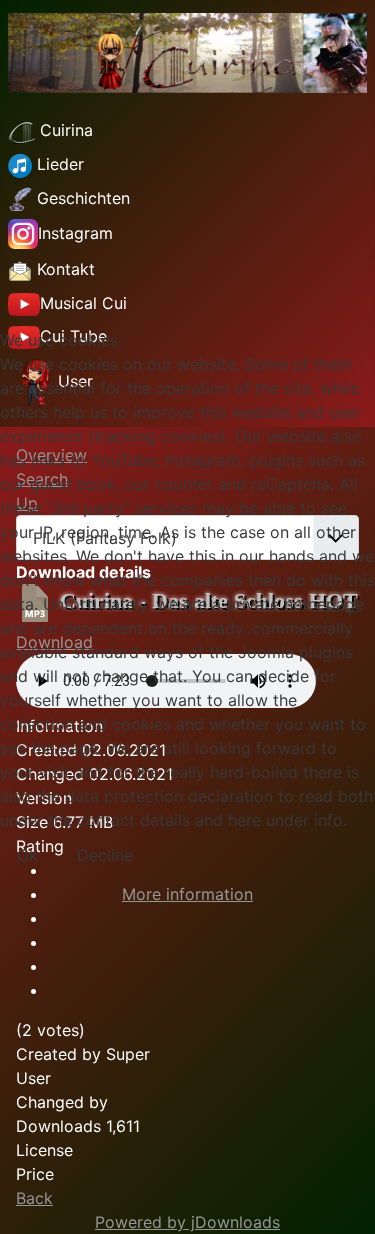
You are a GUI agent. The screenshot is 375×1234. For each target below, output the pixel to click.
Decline (105, 855)
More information (187, 894)
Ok (27, 855)
